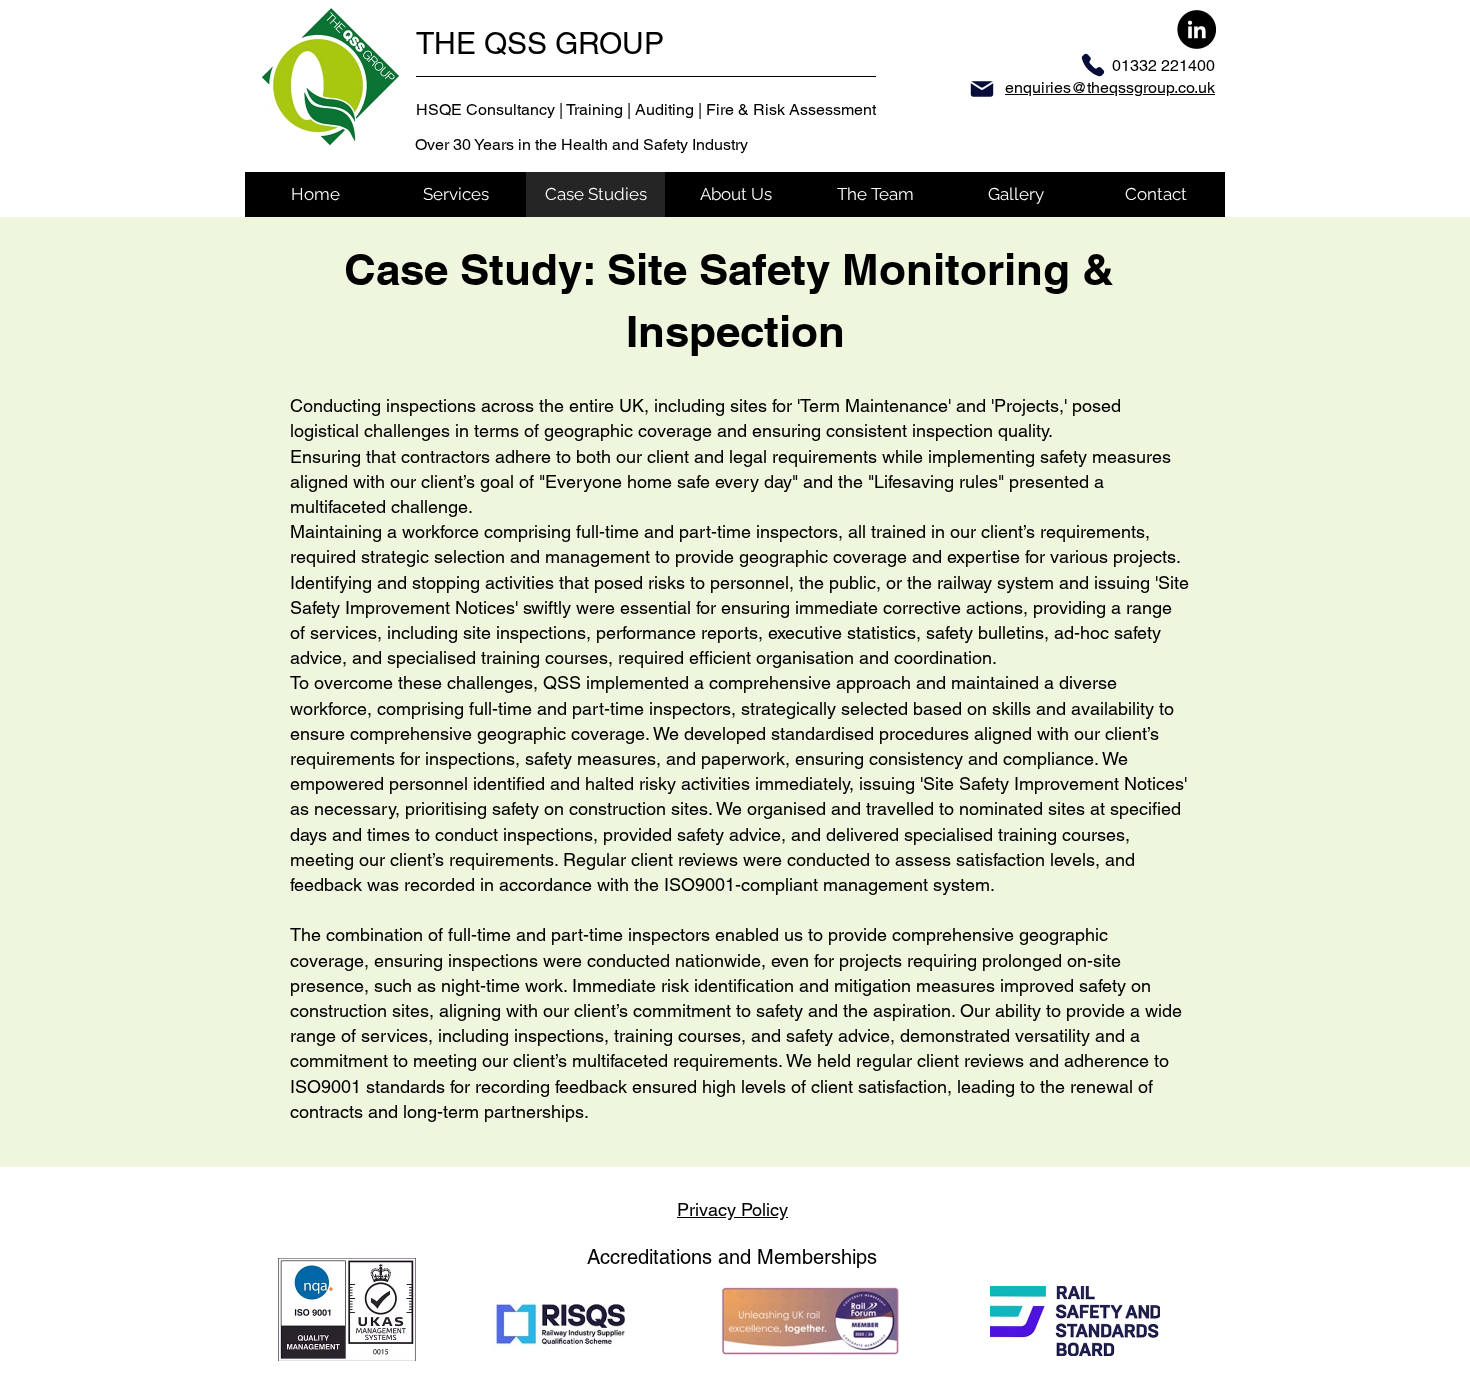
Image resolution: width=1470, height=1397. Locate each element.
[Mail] (982, 89)
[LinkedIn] (1196, 29)
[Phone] (1093, 65)
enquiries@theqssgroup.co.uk (1110, 87)
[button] (455, 194)
